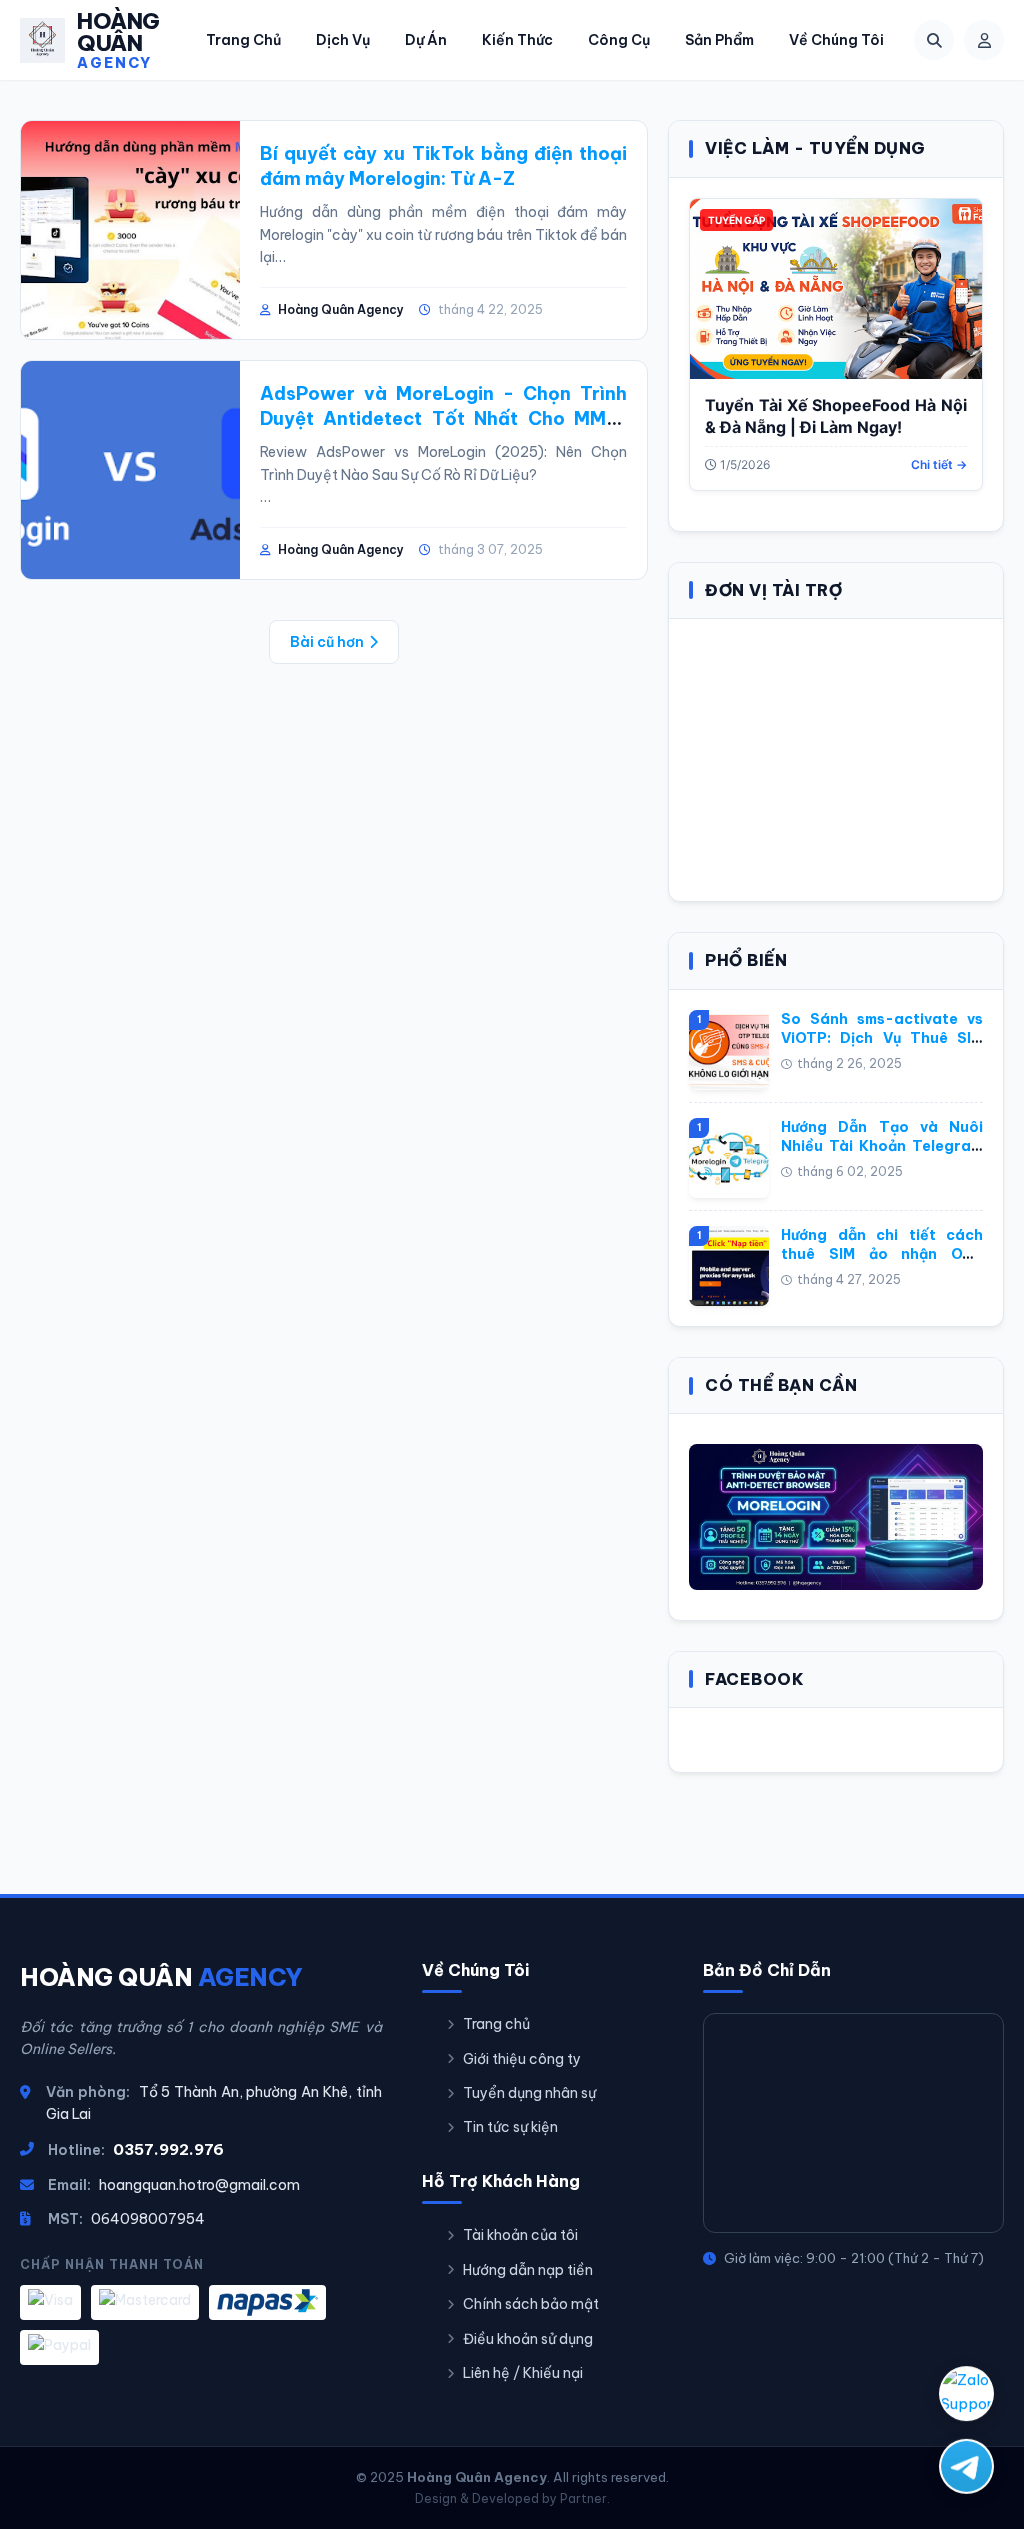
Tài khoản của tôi (520, 2235)
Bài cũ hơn (327, 642)
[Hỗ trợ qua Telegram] (966, 2464)
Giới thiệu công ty (522, 2059)
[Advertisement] (836, 756)
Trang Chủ (243, 40)
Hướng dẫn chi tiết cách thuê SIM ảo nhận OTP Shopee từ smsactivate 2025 (882, 1264)
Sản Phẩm (719, 40)
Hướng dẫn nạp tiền (528, 2270)
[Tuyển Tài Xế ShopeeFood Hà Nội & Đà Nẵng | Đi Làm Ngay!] (836, 289)
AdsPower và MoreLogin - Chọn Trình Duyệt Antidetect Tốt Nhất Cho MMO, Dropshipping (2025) (443, 418)
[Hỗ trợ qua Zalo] (966, 2394)
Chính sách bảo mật (531, 2304)
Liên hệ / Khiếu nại (523, 2373)
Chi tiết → (939, 464)
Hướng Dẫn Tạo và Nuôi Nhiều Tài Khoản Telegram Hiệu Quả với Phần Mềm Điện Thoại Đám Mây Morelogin (882, 1156)
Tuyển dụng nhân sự (529, 2093)
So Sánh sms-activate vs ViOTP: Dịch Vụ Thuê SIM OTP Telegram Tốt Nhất (882, 1038)
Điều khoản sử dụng (528, 2339)
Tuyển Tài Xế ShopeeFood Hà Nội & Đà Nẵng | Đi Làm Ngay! (836, 416)
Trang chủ (496, 2024)
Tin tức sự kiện (510, 2127)
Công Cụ (619, 40)
